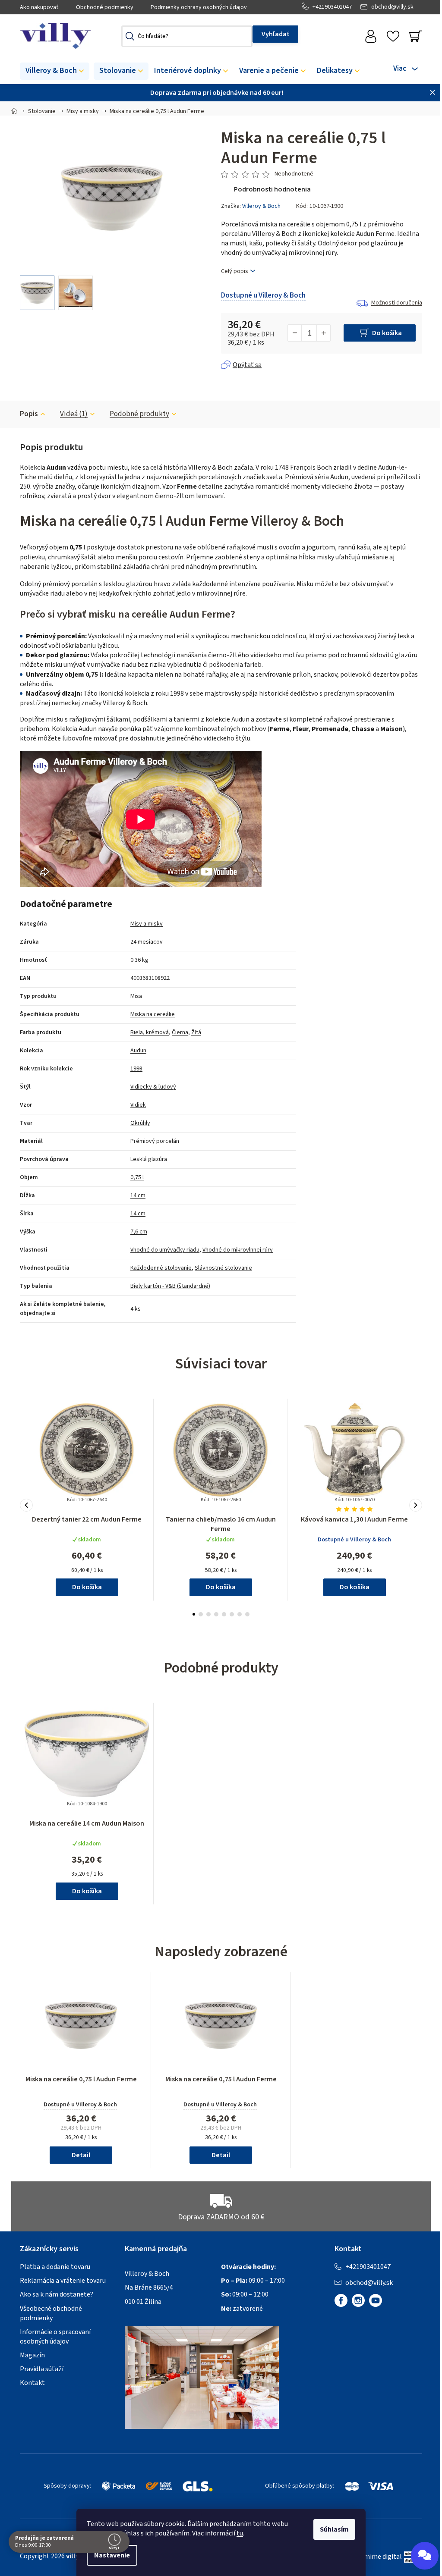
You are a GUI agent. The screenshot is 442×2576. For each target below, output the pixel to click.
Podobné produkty (139, 414)
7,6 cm (139, 1232)
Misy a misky (147, 924)
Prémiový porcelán (155, 1141)
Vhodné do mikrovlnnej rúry (238, 1250)
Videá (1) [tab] (74, 414)
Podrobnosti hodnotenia (272, 189)
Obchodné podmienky (105, 7)
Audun (138, 1051)
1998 (136, 1069)
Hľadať (275, 34)
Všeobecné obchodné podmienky (51, 2313)
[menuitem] (55, 71)
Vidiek (138, 1105)
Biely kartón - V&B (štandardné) (170, 1286)
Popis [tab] (29, 414)
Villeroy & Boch (261, 206)
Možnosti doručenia (397, 303)
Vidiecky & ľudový (153, 1087)
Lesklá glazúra (149, 1159)
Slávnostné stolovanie (223, 1268)
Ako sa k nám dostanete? (57, 2294)
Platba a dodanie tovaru (55, 2267)
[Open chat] (425, 2556)
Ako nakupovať (39, 7)
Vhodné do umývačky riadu (165, 1250)
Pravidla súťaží (42, 2369)
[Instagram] (358, 2300)
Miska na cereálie (153, 1014)
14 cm (138, 1195)
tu (240, 2533)
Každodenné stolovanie (161, 1268)
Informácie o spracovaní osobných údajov (55, 2337)
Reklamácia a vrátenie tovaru (63, 2281)
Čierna (180, 1032)
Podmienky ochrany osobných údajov (199, 7)
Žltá (196, 1032)
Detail (81, 2155)
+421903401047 (332, 7)
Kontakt (32, 2383)
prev (26, 1505)
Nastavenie (112, 2555)
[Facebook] (341, 2300)
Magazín (32, 2355)
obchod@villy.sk (392, 7)
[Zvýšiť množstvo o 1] (323, 333)
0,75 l (137, 1177)
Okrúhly (140, 1123)
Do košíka (387, 333)
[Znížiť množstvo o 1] (295, 333)
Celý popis (235, 271)
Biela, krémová (150, 1032)
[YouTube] (376, 2300)
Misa (136, 996)
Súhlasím (334, 2529)
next (416, 1505)
